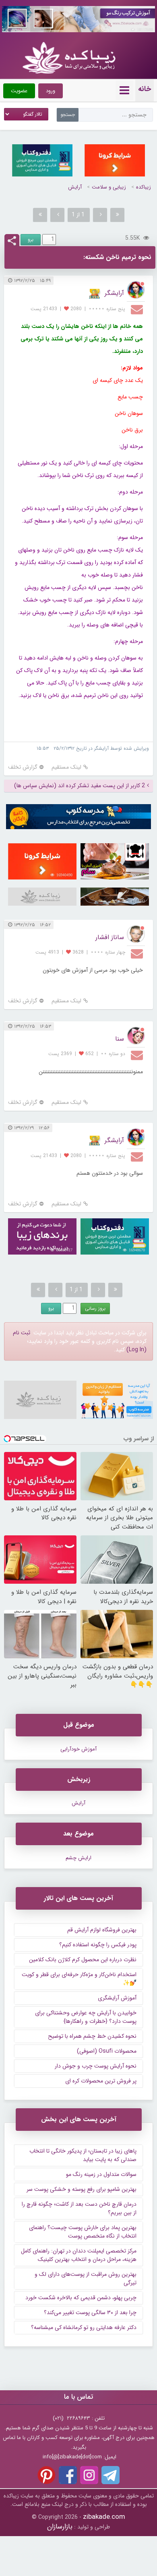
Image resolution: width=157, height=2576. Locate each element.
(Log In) (136, 1350)
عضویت (19, 91)
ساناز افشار (110, 937)
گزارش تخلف (23, 767)
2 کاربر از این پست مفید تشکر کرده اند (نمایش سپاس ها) (80, 786)
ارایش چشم (78, 1858)
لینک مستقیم (66, 767)
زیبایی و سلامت (109, 187)
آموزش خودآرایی (78, 1749)
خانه (145, 89)
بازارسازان (60, 2527)
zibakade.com (104, 2517)
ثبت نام (22, 1333)
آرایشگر (114, 293)
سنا (120, 1039)
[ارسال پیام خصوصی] (138, 309)
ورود (51, 91)
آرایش (75, 187)
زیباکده (144, 187)
